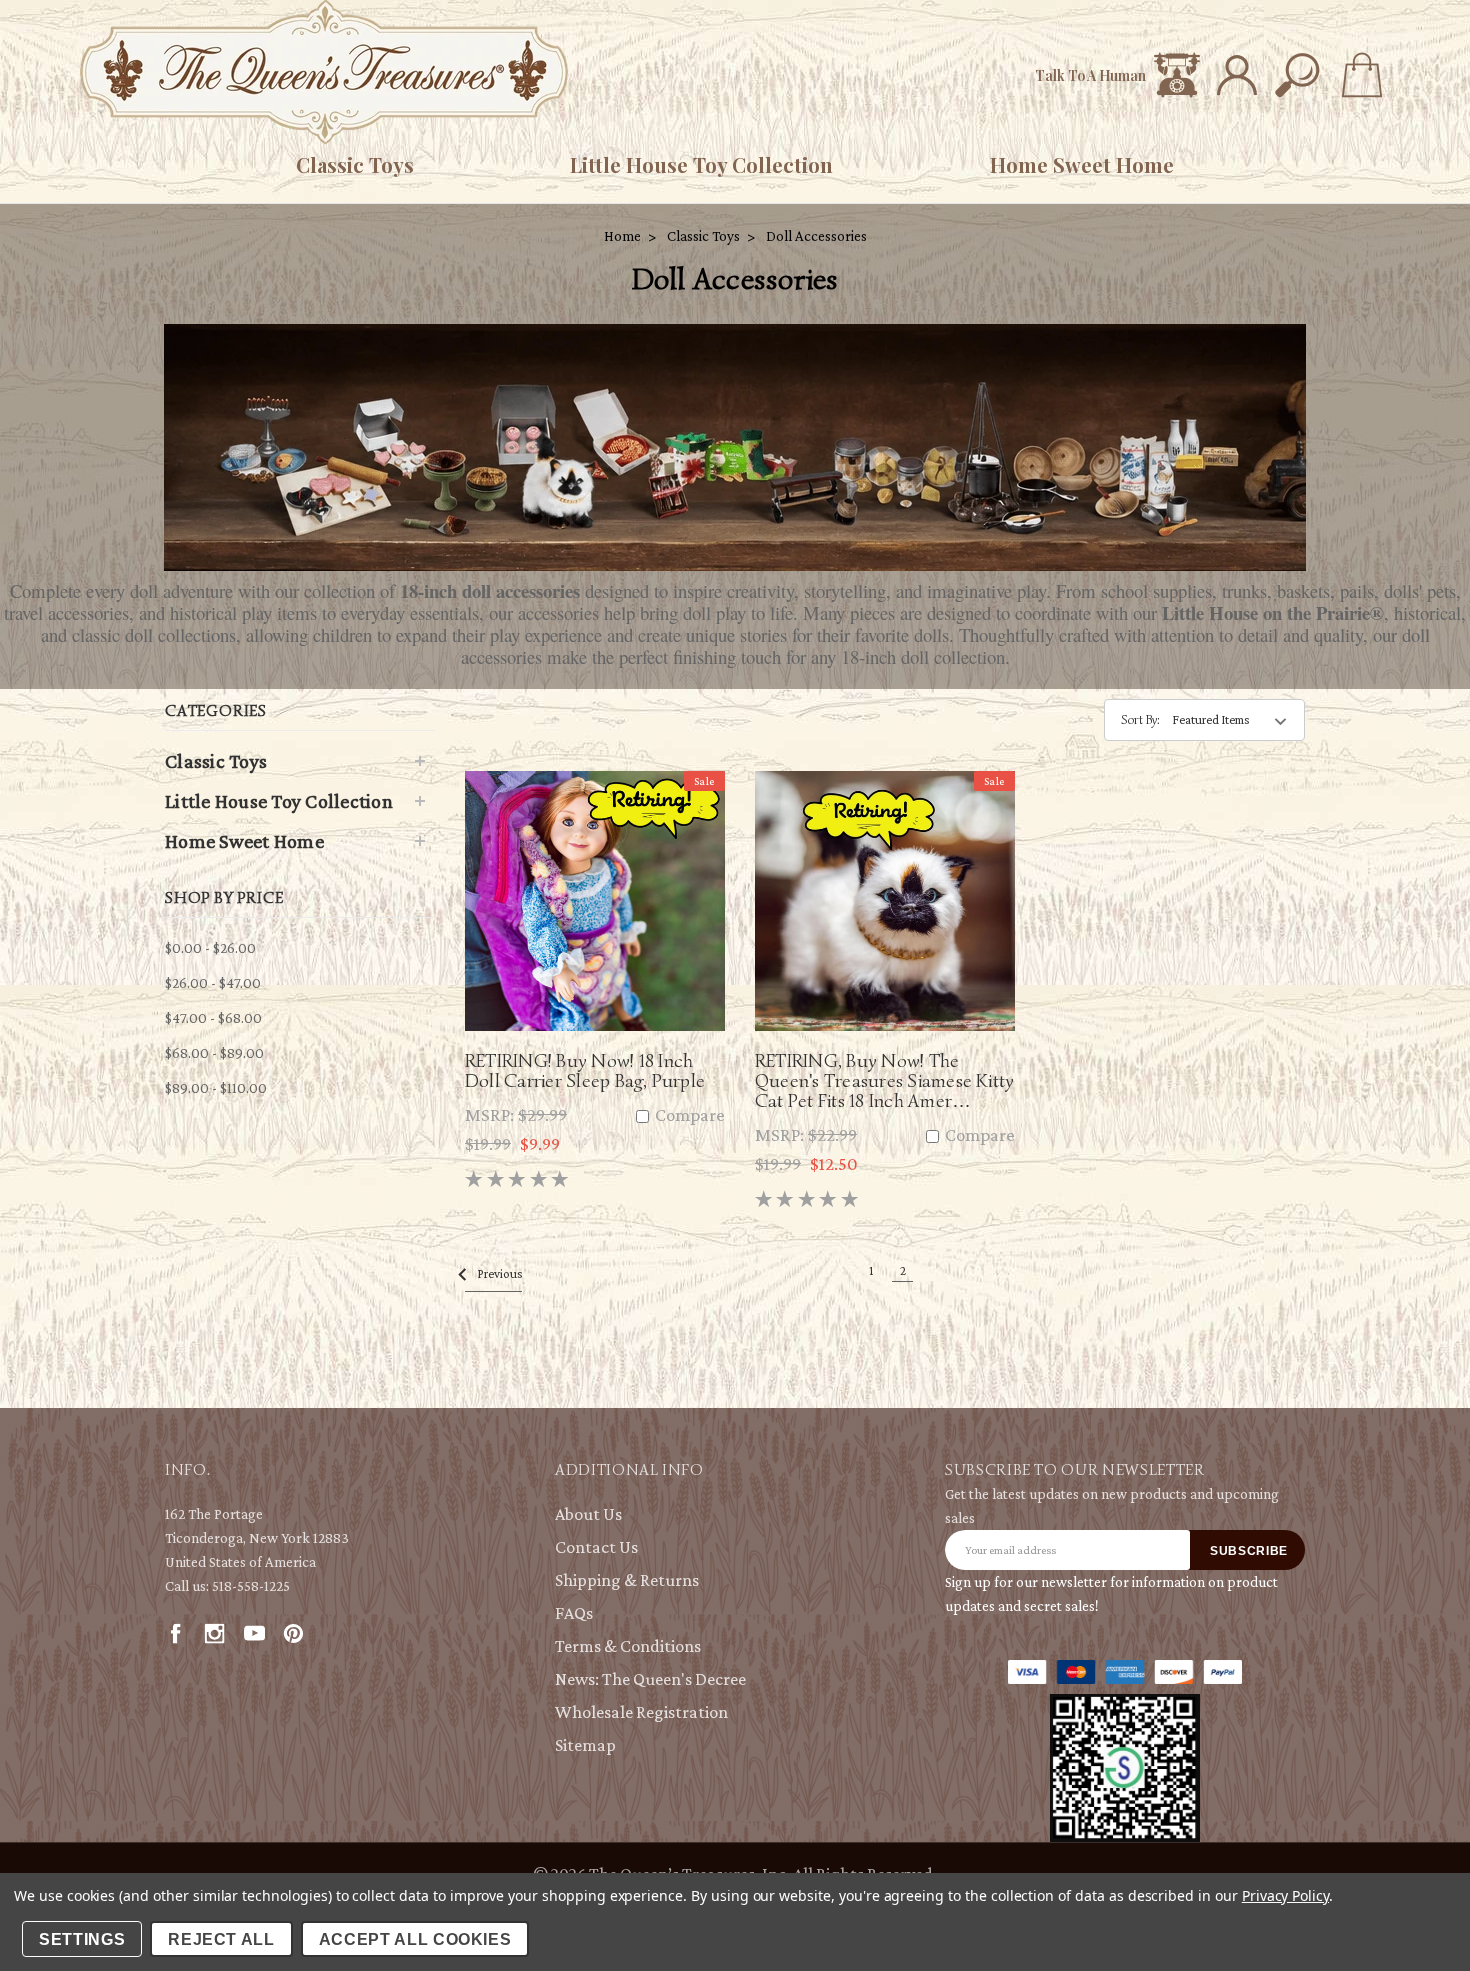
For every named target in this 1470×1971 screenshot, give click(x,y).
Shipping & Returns (627, 1580)
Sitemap (585, 1745)
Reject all (221, 1939)
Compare (688, 1115)
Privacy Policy (1285, 1895)
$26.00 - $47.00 (213, 983)
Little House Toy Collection (701, 164)
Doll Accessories (816, 236)
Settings (82, 1939)
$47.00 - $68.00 (213, 1018)
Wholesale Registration (641, 1712)
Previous (498, 1273)
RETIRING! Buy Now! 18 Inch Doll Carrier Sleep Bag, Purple (585, 1070)
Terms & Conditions (628, 1646)
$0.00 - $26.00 (210, 948)
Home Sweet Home (1082, 164)
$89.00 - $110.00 (216, 1088)
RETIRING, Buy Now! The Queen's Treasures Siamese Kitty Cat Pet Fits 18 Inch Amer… (884, 1080)
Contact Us (596, 1547)
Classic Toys (355, 164)
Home (622, 236)
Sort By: (1140, 719)
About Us (588, 1514)
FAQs (574, 1613)
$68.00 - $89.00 (214, 1053)
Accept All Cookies (415, 1939)
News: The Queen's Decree (650, 1679)
